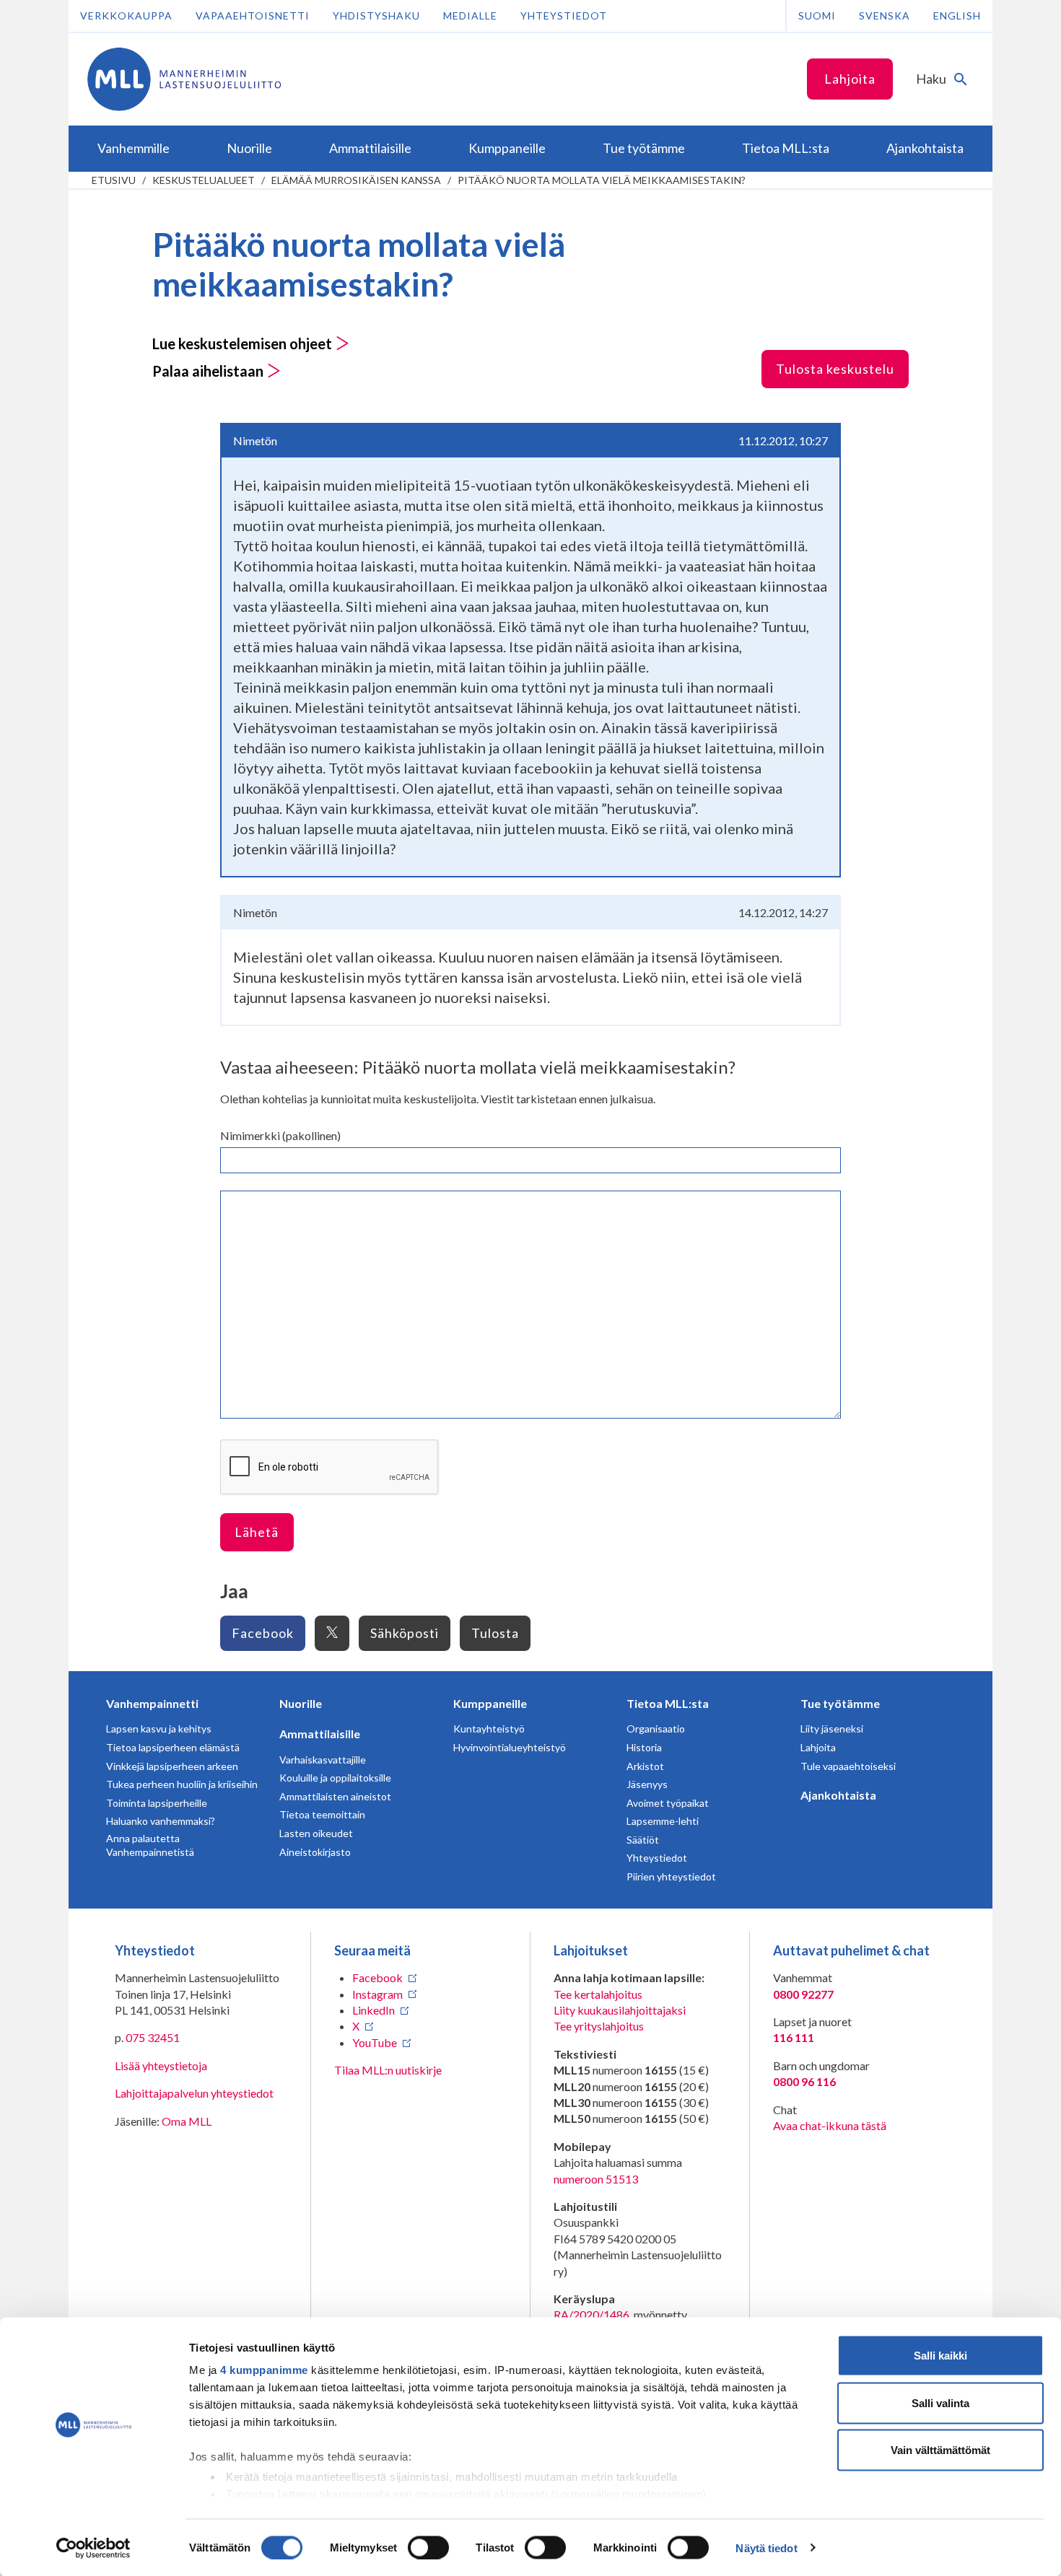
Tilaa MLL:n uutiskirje (388, 2070)
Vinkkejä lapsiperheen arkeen (172, 1766)
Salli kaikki (940, 2356)
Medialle (470, 16)
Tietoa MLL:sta (668, 1703)
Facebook (263, 1633)
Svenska (885, 16)
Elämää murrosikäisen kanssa (356, 180)
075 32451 (153, 2037)
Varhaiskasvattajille (323, 1760)
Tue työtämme (840, 1703)
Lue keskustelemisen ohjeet (244, 343)
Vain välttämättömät (940, 2450)
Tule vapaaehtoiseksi (848, 1766)
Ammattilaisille (320, 1734)
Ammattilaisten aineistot (335, 1796)
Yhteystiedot (564, 16)
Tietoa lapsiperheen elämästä (173, 1747)
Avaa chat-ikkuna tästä (830, 2125)
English (957, 16)
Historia (644, 1747)
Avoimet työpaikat (668, 1803)
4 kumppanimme (264, 2370)
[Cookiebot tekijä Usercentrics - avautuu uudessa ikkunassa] (93, 2548)
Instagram (377, 1994)
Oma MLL (187, 2121)
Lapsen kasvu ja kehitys (159, 1729)
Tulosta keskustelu (835, 369)
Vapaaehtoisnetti (253, 16)
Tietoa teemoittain (322, 1814)
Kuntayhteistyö (489, 1729)
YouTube (375, 2042)
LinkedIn (374, 2010)
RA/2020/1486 (591, 2314)
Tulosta (495, 1633)
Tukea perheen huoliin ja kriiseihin (182, 1784)
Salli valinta (940, 2402)
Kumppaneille (490, 1703)
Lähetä (257, 1532)
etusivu (114, 180)
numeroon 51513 (596, 2179)
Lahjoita (850, 79)
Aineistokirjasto (315, 1852)
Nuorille (301, 1703)
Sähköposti (405, 1633)
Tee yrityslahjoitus (599, 2026)
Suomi (817, 16)
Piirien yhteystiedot (671, 1876)
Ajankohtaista (838, 1795)
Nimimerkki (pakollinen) (280, 1135)
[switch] (428, 2547)
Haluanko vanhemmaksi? (161, 1821)
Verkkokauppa (126, 16)
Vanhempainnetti (152, 1703)
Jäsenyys (647, 1784)
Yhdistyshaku (376, 16)
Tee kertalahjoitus (598, 1994)
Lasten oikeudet (316, 1833)
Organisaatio (656, 1729)
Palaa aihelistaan (209, 371)
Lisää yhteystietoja (161, 2065)
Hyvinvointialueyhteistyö (510, 1747)
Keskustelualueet (204, 180)
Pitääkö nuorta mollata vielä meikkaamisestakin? (602, 180)
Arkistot (645, 1766)
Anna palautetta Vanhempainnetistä (150, 1845)
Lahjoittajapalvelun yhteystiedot (194, 2093)
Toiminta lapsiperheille (157, 1803)
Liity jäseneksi (832, 1729)
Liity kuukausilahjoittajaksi (620, 2010)
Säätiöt (643, 1840)
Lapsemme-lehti (663, 1821)
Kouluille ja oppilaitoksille (335, 1778)
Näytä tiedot (766, 2547)
